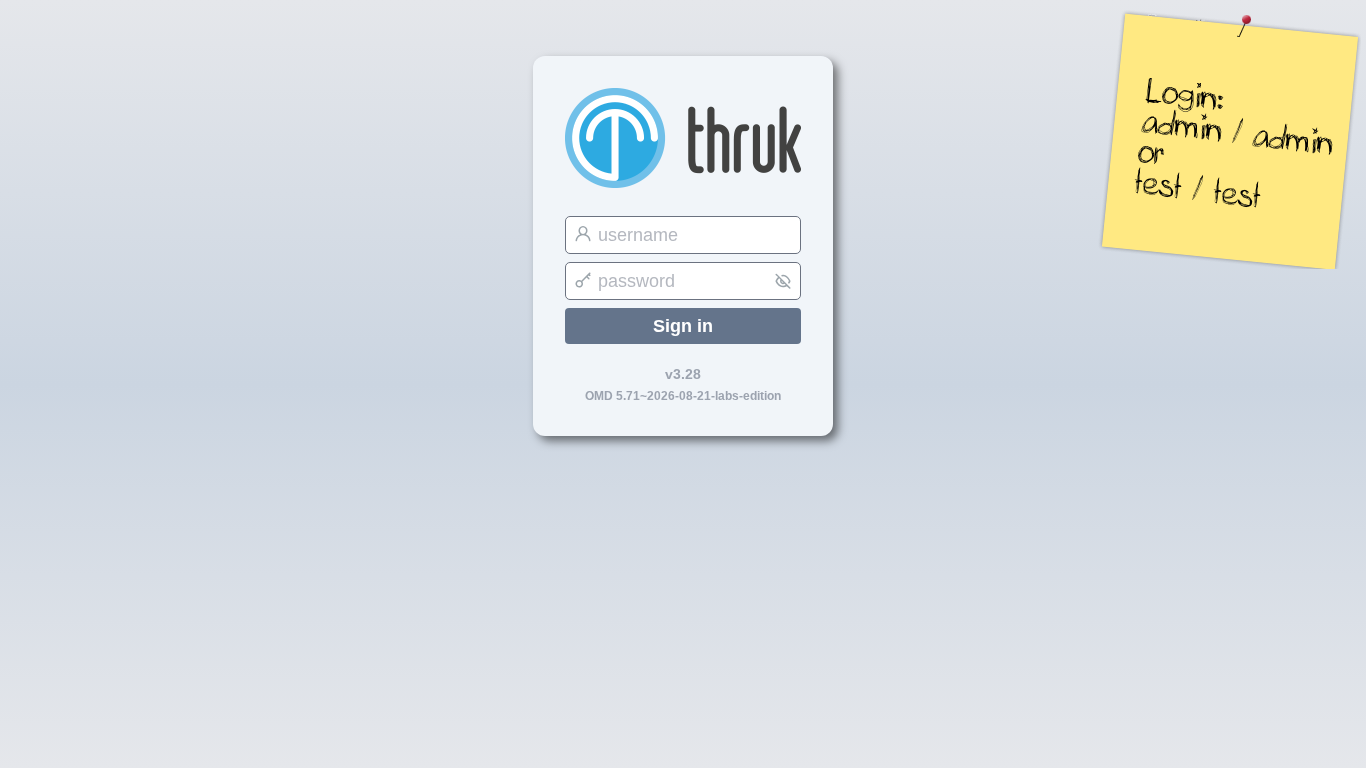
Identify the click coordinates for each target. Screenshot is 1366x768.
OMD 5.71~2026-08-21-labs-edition (683, 396)
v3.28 (683, 374)
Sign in (683, 326)
